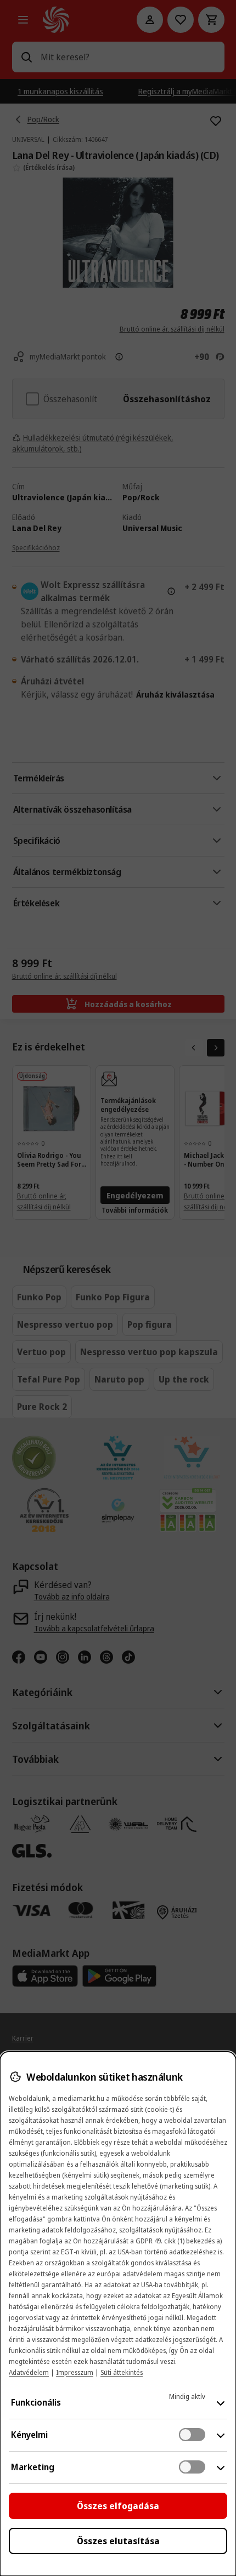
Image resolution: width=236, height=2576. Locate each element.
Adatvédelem (29, 2372)
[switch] (192, 2435)
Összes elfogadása (118, 2506)
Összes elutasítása (118, 2541)
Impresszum (75, 2372)
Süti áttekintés (122, 2372)
